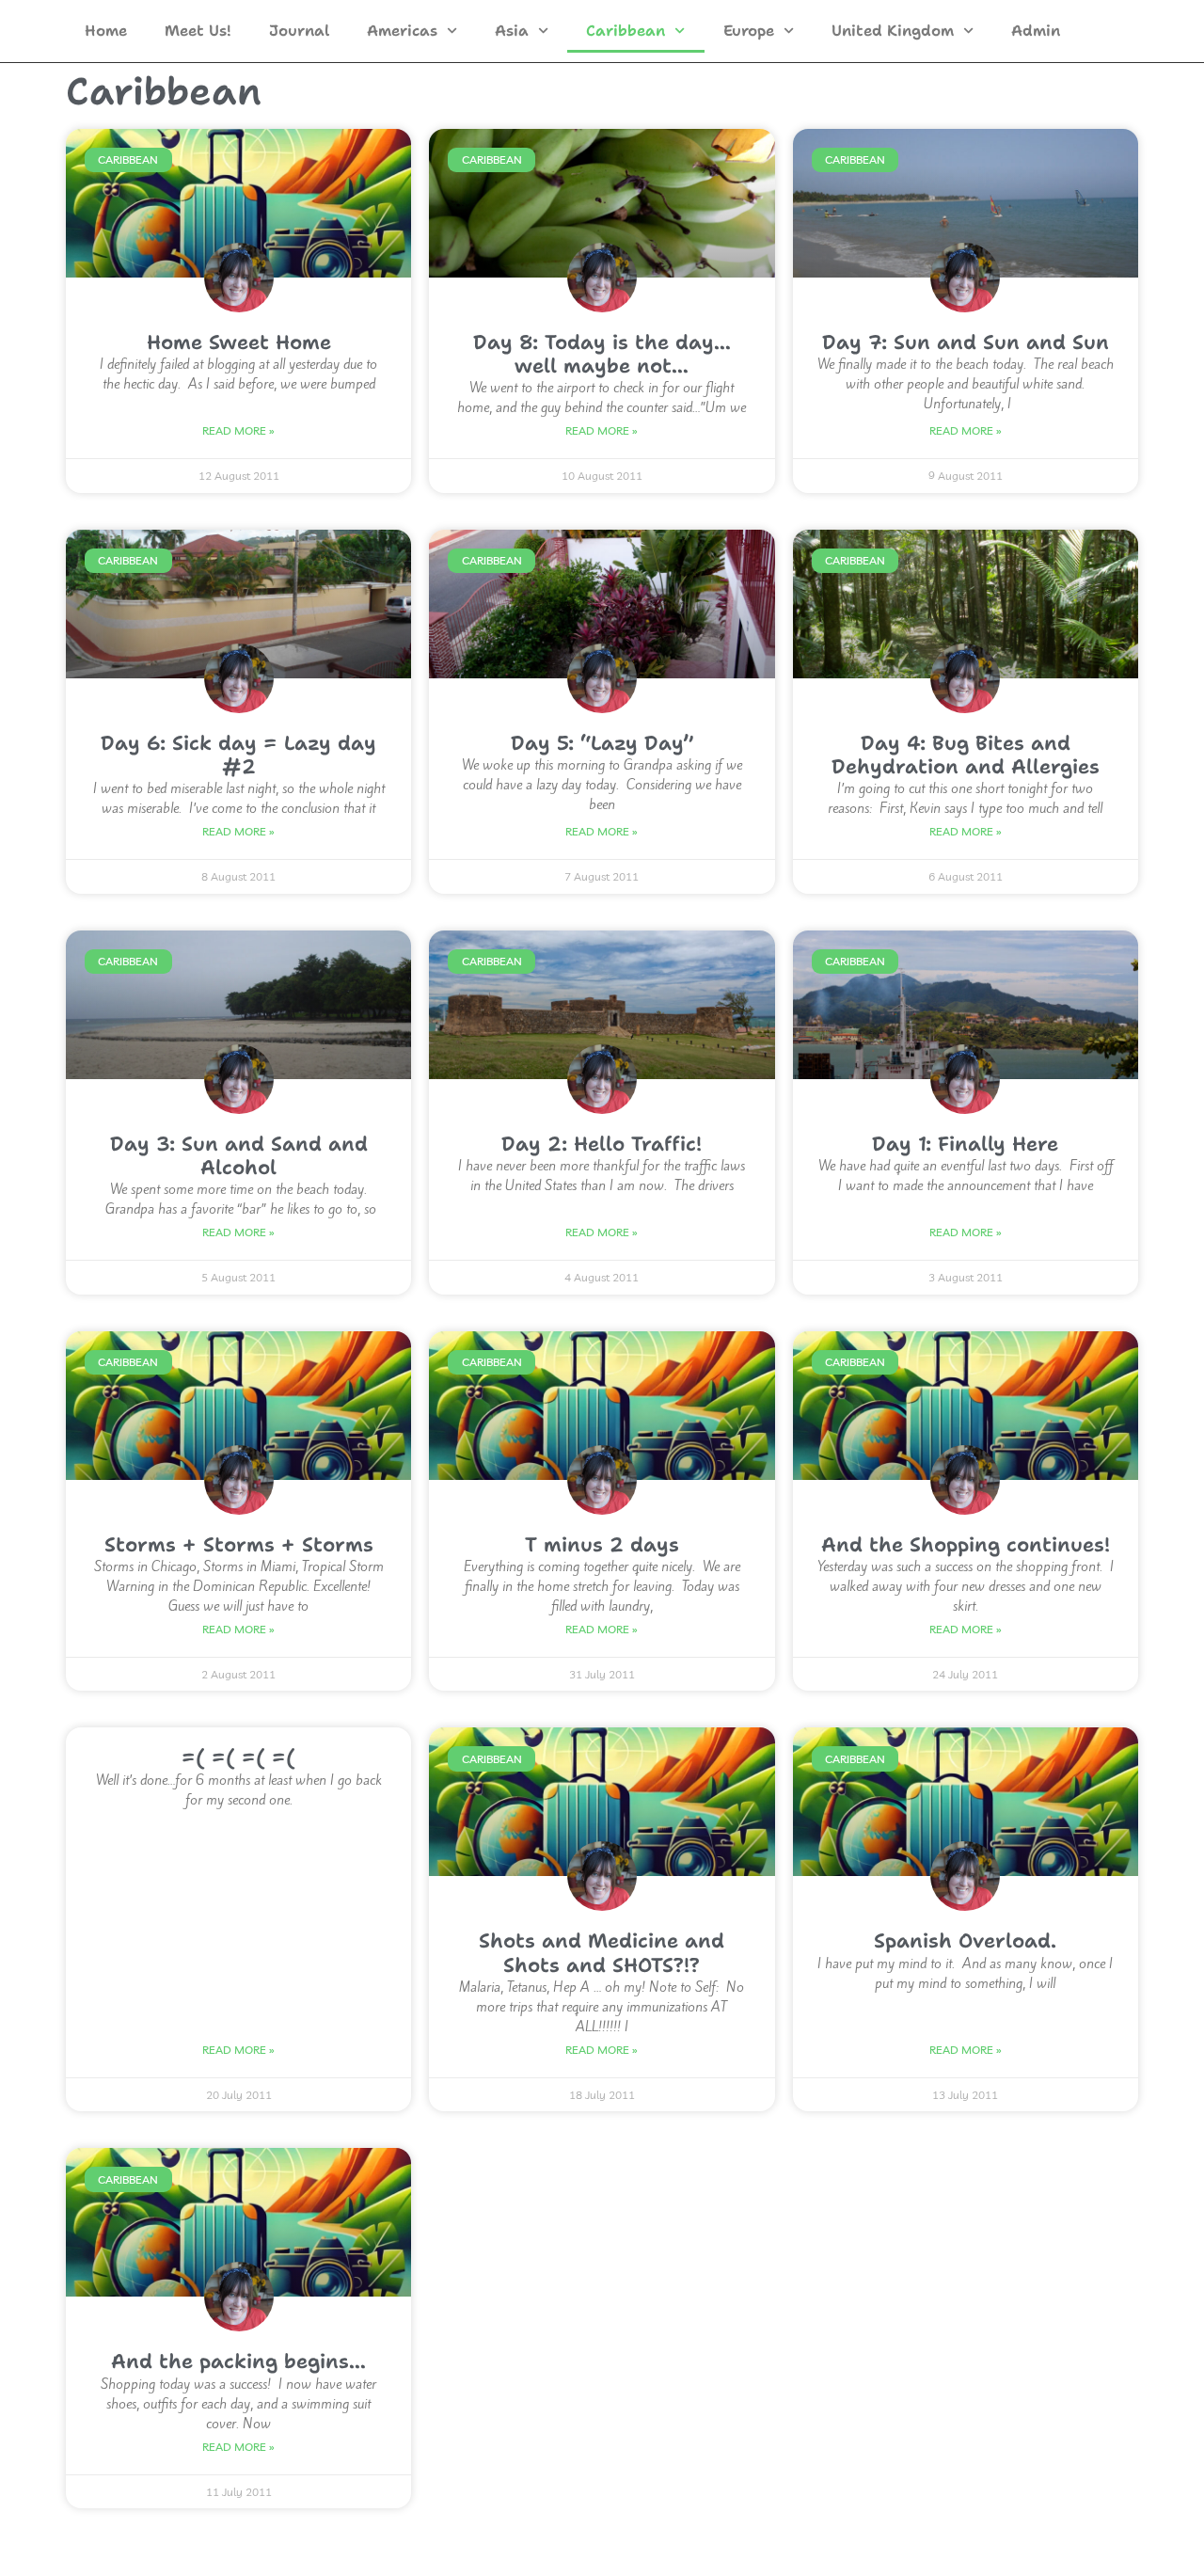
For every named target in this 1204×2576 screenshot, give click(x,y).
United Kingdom (893, 31)
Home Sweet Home (239, 342)
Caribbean (626, 31)
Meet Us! (198, 31)
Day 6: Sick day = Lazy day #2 (238, 755)
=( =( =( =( (238, 1757)
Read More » (238, 430)
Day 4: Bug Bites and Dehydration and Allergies (966, 755)
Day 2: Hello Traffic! (602, 1144)
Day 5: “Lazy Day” (602, 743)
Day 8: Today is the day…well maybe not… (602, 354)
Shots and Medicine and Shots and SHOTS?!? (602, 1953)
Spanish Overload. (965, 1941)
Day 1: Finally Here (965, 1144)
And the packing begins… (238, 2361)
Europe (749, 31)
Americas (402, 31)
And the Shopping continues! (966, 1545)
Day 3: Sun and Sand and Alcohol (239, 1156)
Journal (299, 31)
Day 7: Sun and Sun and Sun (966, 342)
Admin (1036, 31)
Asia (512, 31)
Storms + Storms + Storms (239, 1545)
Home (106, 31)
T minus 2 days (602, 1545)
